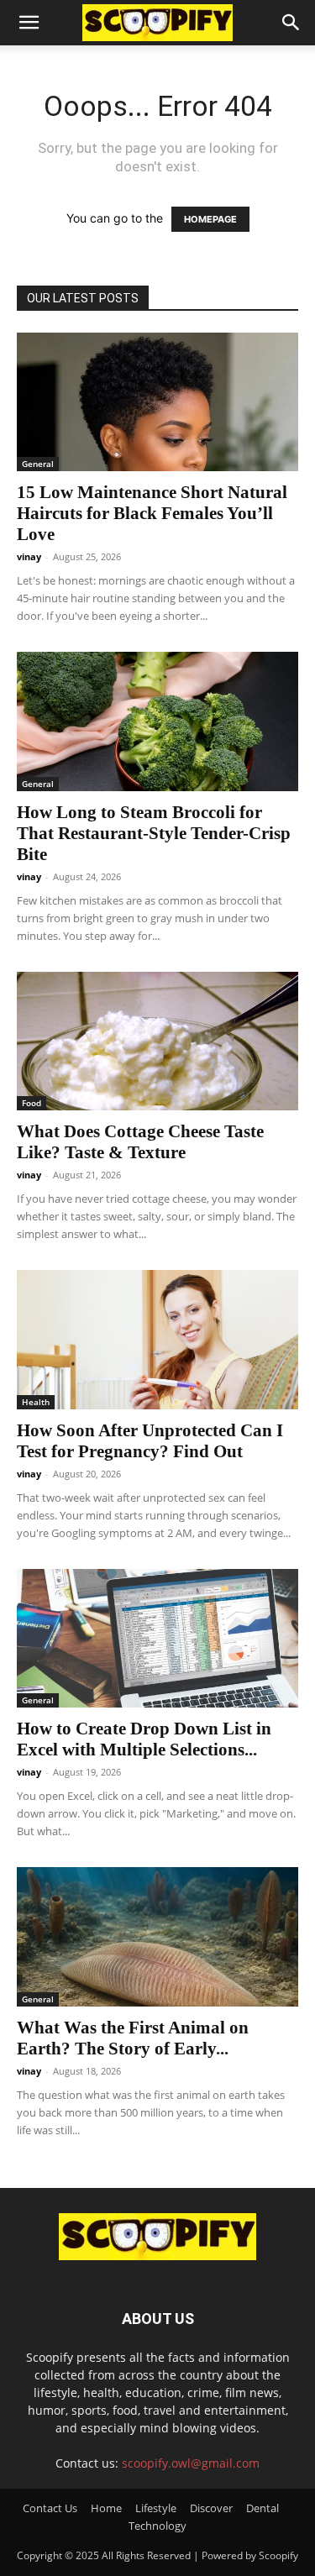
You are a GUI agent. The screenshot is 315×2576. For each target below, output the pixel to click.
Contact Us (50, 2508)
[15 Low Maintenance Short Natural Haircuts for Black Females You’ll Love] (157, 402)
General (38, 464)
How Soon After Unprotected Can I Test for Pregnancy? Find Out (150, 1441)
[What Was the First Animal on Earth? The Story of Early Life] (157, 1936)
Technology (157, 2526)
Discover (211, 2508)
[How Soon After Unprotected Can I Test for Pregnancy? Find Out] (157, 1339)
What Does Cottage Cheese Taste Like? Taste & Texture (140, 1142)
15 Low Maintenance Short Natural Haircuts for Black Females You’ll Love (152, 513)
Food (31, 1103)
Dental (262, 2508)
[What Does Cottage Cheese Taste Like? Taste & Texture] (157, 1041)
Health (36, 1402)
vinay (29, 556)
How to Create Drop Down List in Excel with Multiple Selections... (144, 1739)
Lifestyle (156, 2508)
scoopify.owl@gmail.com (191, 2463)
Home (106, 2508)
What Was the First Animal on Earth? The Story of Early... (133, 2038)
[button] (29, 23)
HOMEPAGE (210, 219)
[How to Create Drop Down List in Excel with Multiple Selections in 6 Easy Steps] (157, 1638)
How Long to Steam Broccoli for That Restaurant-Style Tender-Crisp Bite (154, 833)
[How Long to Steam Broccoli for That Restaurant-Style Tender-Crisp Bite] (157, 721)
